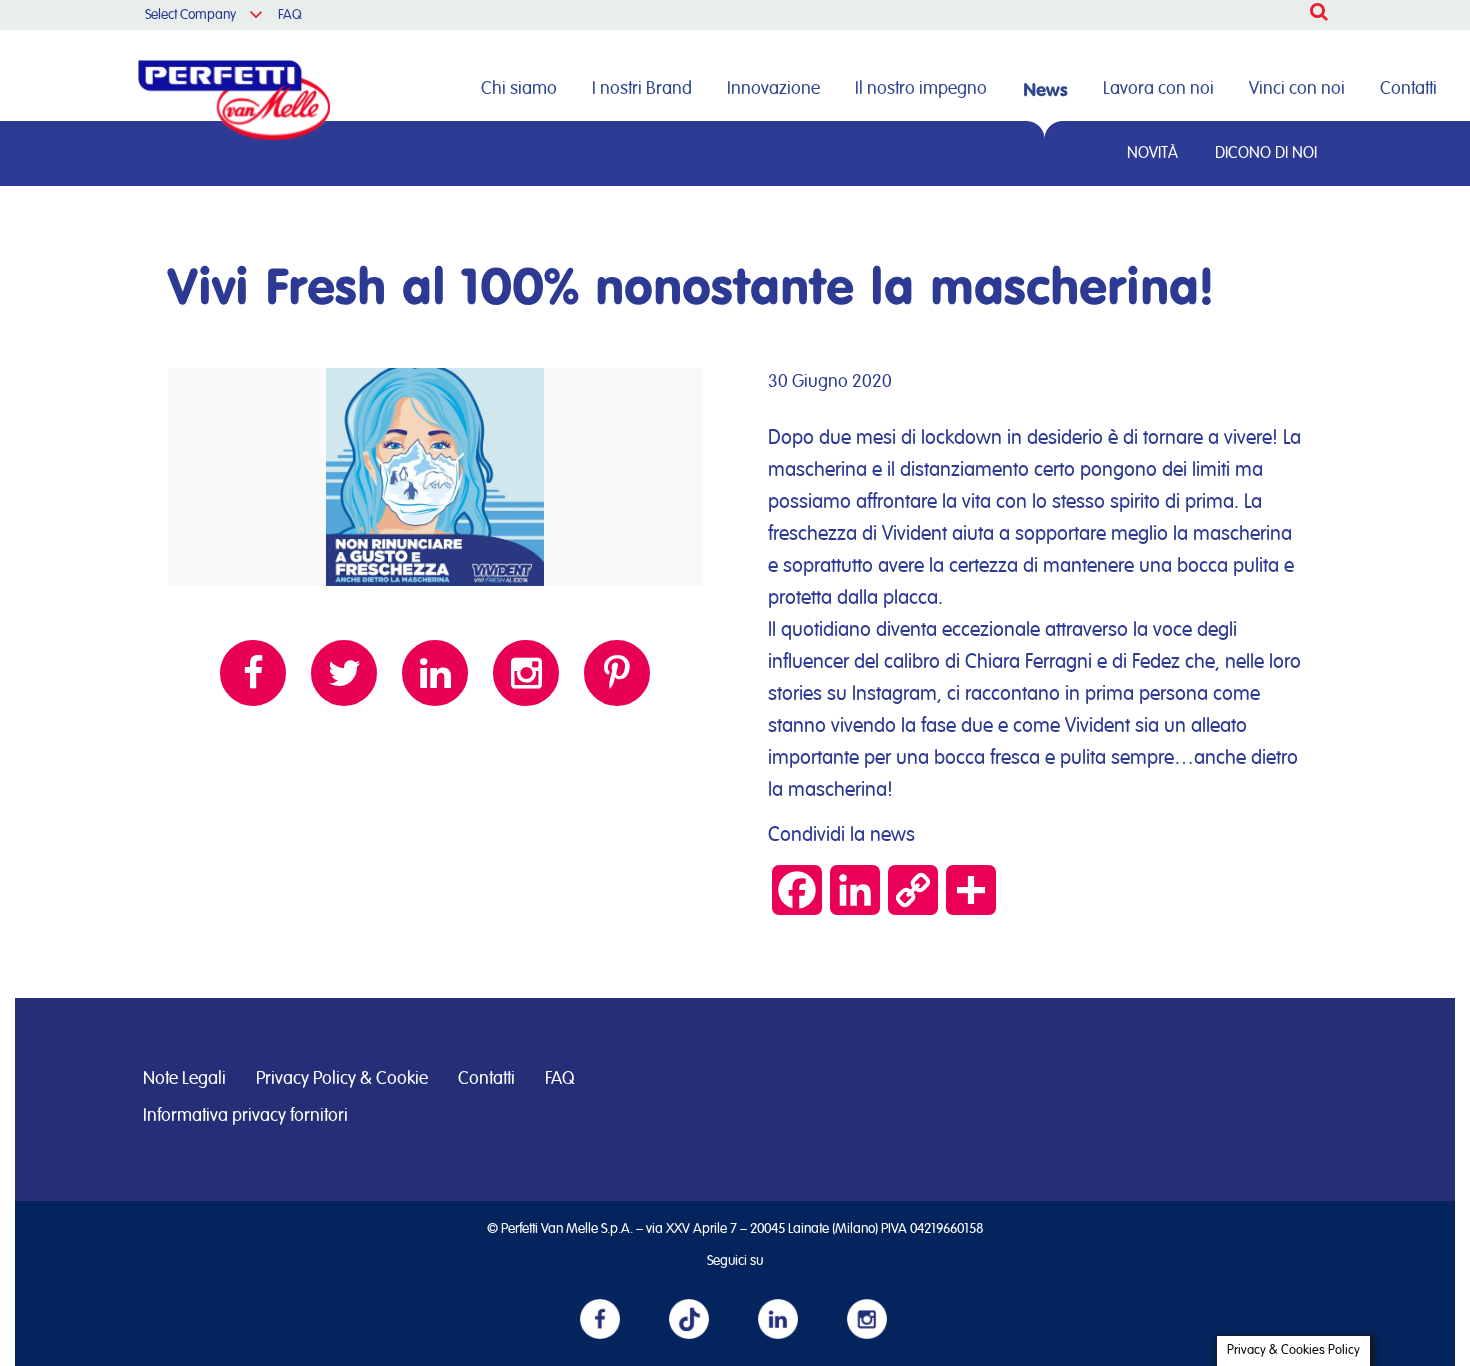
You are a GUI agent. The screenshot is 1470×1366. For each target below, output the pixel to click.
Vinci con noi (1297, 89)
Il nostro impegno (921, 89)
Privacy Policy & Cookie (342, 1079)
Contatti (1408, 89)
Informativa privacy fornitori (245, 1116)
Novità (1152, 153)
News (1045, 89)
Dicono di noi (1266, 153)
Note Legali (184, 1079)
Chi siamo (519, 89)
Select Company (190, 15)
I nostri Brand (642, 89)
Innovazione (773, 89)
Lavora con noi (1158, 89)
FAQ (290, 15)
